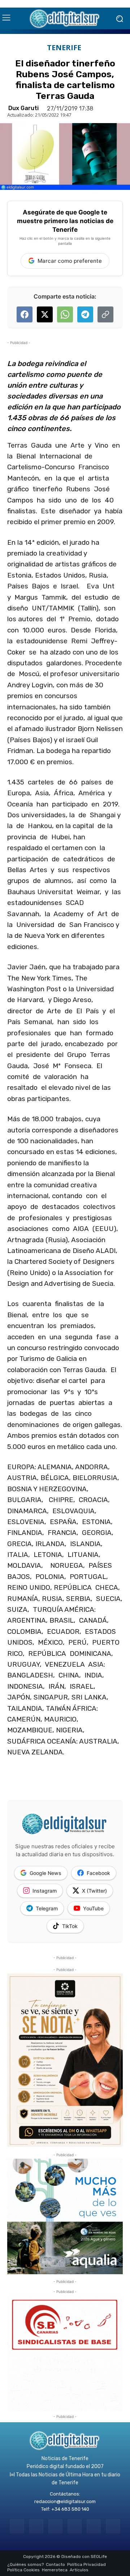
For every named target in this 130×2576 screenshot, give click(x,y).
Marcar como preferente (70, 261)
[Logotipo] (65, 18)
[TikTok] (75, 2526)
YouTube (93, 1908)
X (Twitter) (94, 1891)
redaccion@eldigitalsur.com (65, 2501)
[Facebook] (17, 2526)
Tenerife (64, 48)
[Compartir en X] (45, 314)
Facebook (98, 1873)
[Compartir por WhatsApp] (65, 314)
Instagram (45, 1891)
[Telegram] (55, 2526)
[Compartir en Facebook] (25, 314)
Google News (45, 1873)
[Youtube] (113, 2526)
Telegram (47, 1908)
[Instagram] (36, 2526)
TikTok (70, 1926)
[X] (94, 2526)
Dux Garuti (23, 108)
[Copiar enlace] (105, 314)
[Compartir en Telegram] (85, 314)
